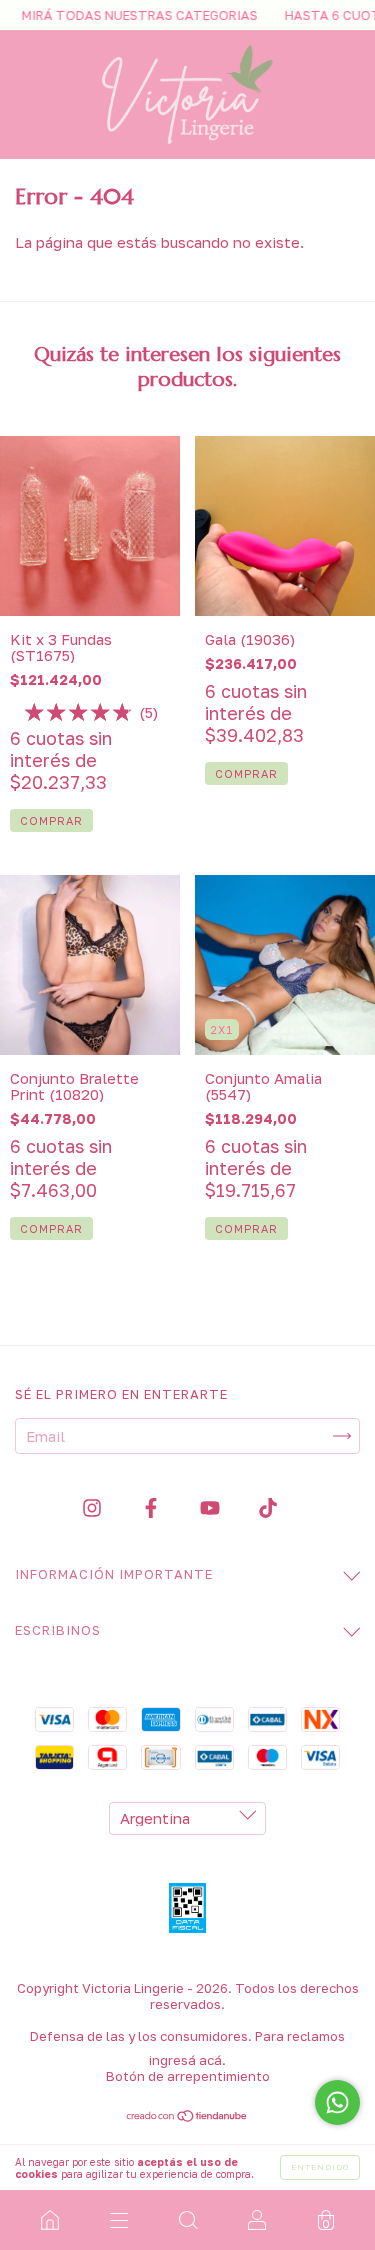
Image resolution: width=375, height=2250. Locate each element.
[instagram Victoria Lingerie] (94, 1508)
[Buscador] (187, 2220)
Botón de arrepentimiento (188, 2076)
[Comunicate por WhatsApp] (337, 2102)
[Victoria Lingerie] (49, 2220)
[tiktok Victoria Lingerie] (268, 1508)
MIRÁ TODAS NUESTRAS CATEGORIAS (121, 15)
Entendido (320, 2167)
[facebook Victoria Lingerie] (153, 1508)
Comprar (51, 1228)
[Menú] (118, 2220)
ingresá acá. (187, 2060)
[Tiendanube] (187, 2117)
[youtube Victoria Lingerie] (212, 1508)
